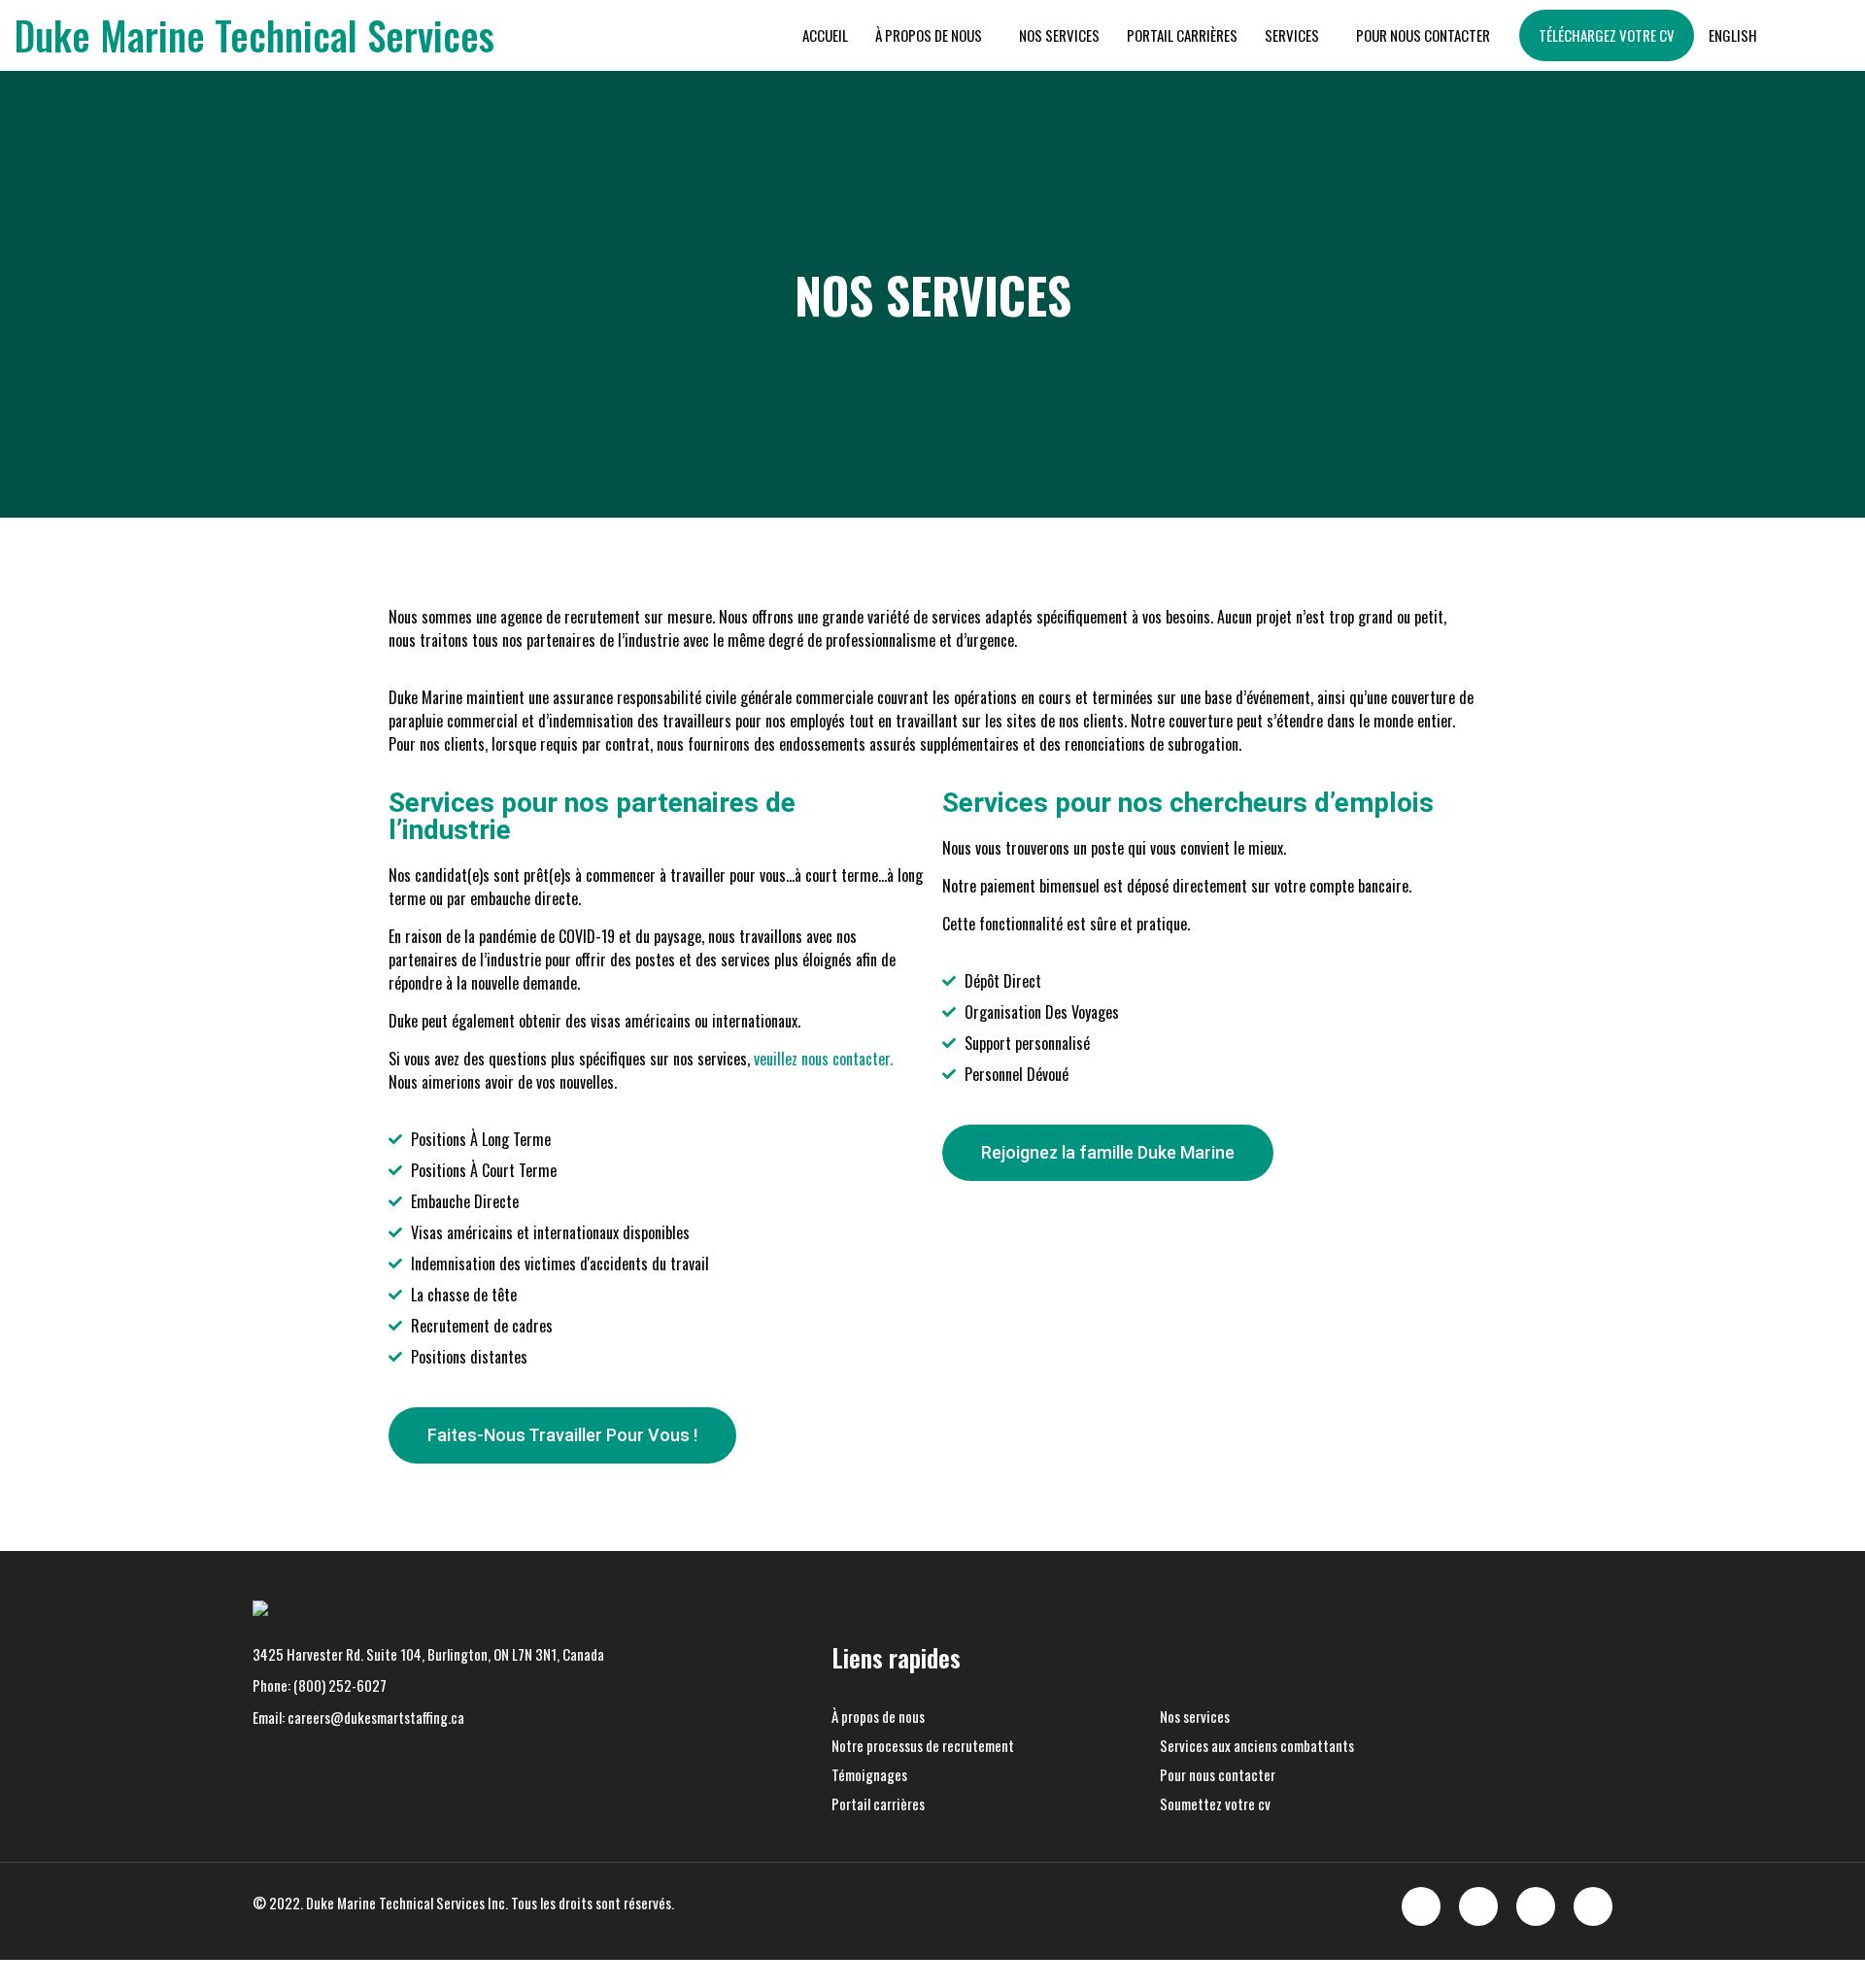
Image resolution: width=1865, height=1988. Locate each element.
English (1733, 35)
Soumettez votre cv (1215, 1803)
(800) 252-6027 (340, 1685)
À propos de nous (929, 35)
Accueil (825, 35)
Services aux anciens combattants (1257, 1745)
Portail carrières (1182, 35)
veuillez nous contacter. (823, 1059)
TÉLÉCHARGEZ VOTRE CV (1607, 35)
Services (1292, 35)
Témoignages (869, 1774)
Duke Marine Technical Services (254, 35)
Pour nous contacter (1423, 35)
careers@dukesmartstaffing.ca (376, 1717)
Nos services (1059, 35)
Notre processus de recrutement (923, 1745)
